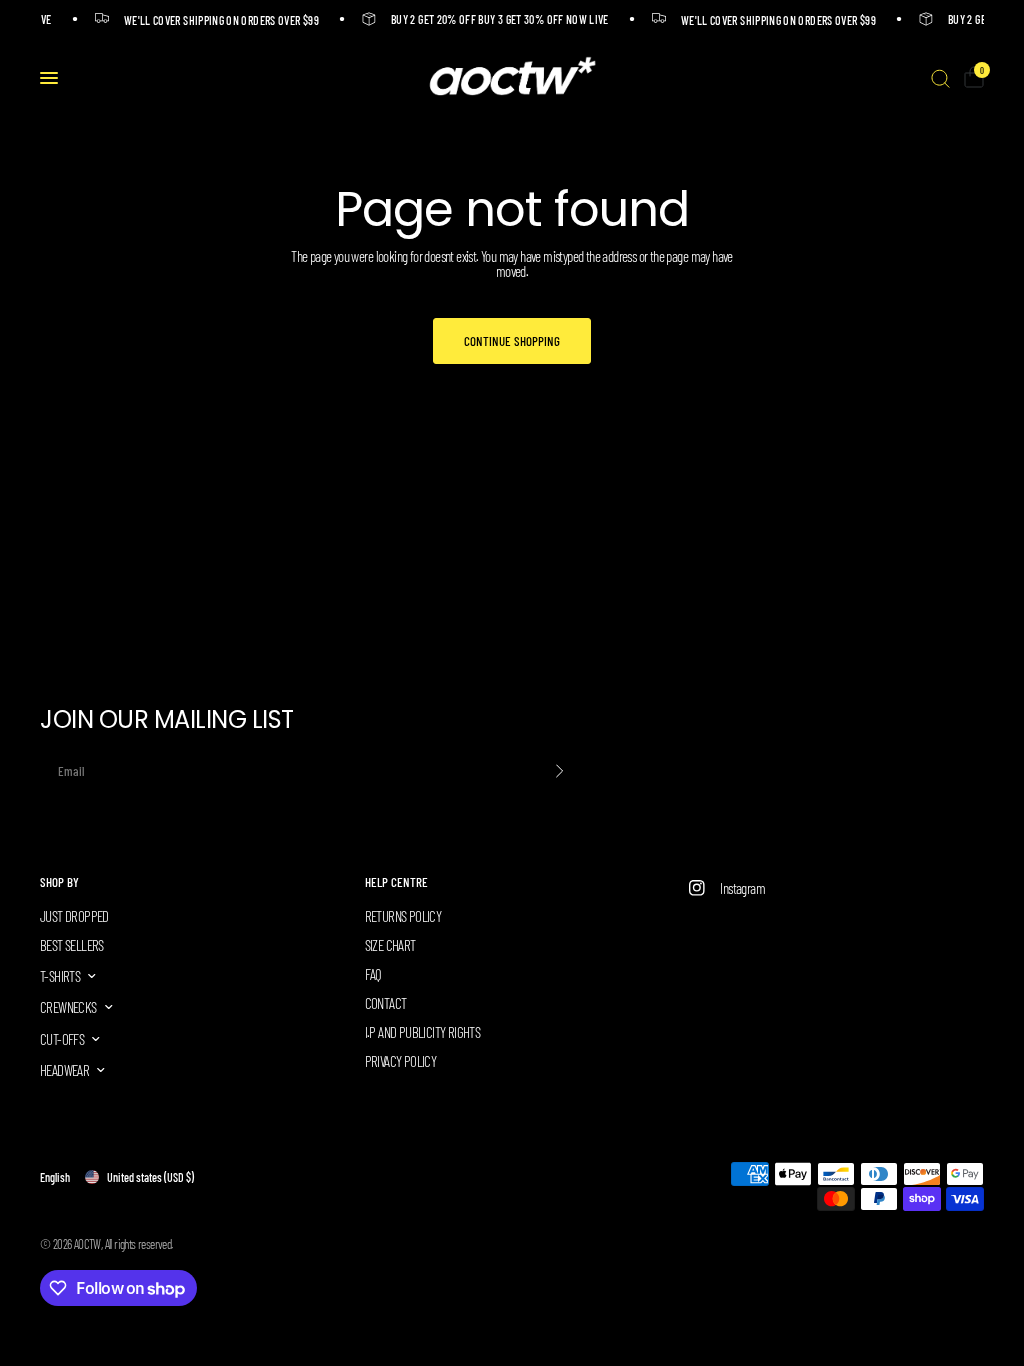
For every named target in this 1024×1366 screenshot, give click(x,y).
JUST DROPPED (74, 916)
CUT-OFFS (62, 1039)
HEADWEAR (64, 1070)
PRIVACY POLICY (401, 1061)
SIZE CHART (390, 945)
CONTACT (386, 1003)
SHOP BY (59, 882)
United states (150, 1177)
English (55, 1177)
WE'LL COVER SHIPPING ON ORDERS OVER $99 (217, 19)
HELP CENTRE (396, 882)
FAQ (373, 974)
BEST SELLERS (72, 945)
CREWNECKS (68, 1007)
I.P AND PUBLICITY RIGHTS (423, 1032)
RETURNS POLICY (403, 916)
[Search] (940, 78)
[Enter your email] (560, 771)
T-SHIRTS (60, 976)
